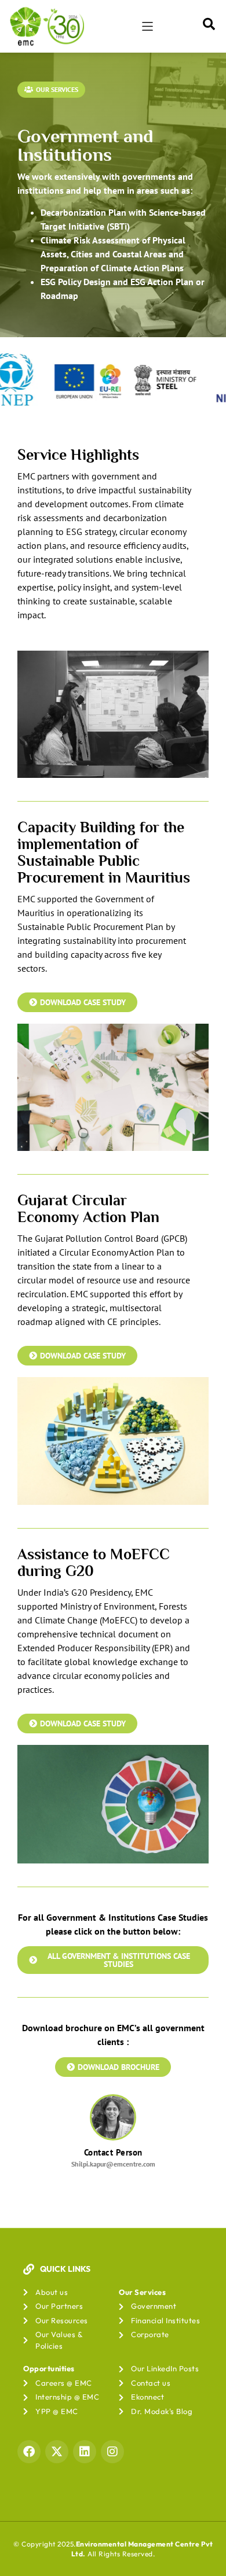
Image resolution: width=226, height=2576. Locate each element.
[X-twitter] (57, 2452)
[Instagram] (112, 2452)
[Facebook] (29, 2452)
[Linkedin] (85, 2452)
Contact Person (113, 2152)
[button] (147, 26)
